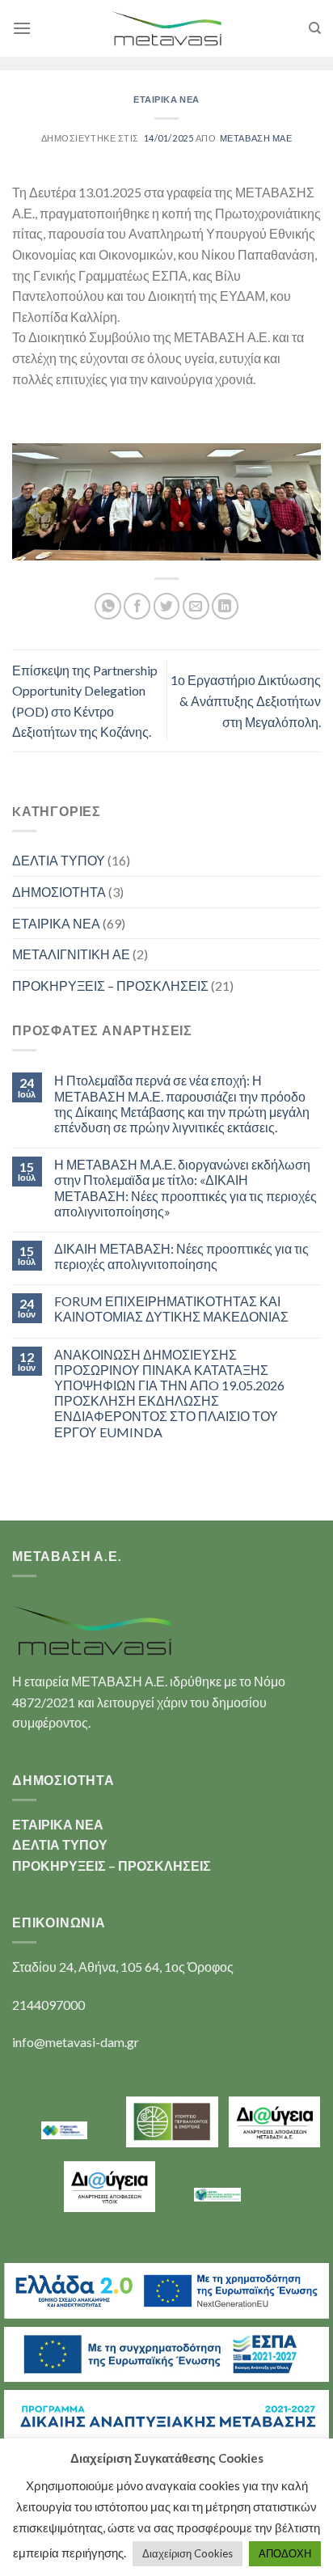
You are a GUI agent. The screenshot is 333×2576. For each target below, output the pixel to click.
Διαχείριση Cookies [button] (188, 2553)
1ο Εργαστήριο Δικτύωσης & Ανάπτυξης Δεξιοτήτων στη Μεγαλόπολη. (246, 700)
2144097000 (48, 2005)
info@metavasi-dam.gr (76, 2042)
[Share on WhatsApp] (108, 606)
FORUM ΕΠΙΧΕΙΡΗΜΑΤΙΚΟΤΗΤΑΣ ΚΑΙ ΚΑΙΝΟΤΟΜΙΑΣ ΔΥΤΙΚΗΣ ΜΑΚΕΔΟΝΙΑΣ (171, 1309)
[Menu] (22, 28)
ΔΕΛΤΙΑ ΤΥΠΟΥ (59, 860)
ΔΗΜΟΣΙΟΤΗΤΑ (59, 892)
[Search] (315, 28)
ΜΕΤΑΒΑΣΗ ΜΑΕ (256, 138)
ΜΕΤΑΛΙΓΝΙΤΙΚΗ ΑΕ (71, 954)
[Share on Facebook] (137, 606)
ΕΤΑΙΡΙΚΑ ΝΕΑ (166, 99)
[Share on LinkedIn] (225, 606)
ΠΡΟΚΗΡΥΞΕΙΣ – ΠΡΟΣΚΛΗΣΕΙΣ (110, 986)
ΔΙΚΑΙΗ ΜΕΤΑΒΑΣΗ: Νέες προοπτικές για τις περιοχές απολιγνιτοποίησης (181, 1256)
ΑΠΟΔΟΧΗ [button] (285, 2553)
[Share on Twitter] (167, 606)
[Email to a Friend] (196, 606)
